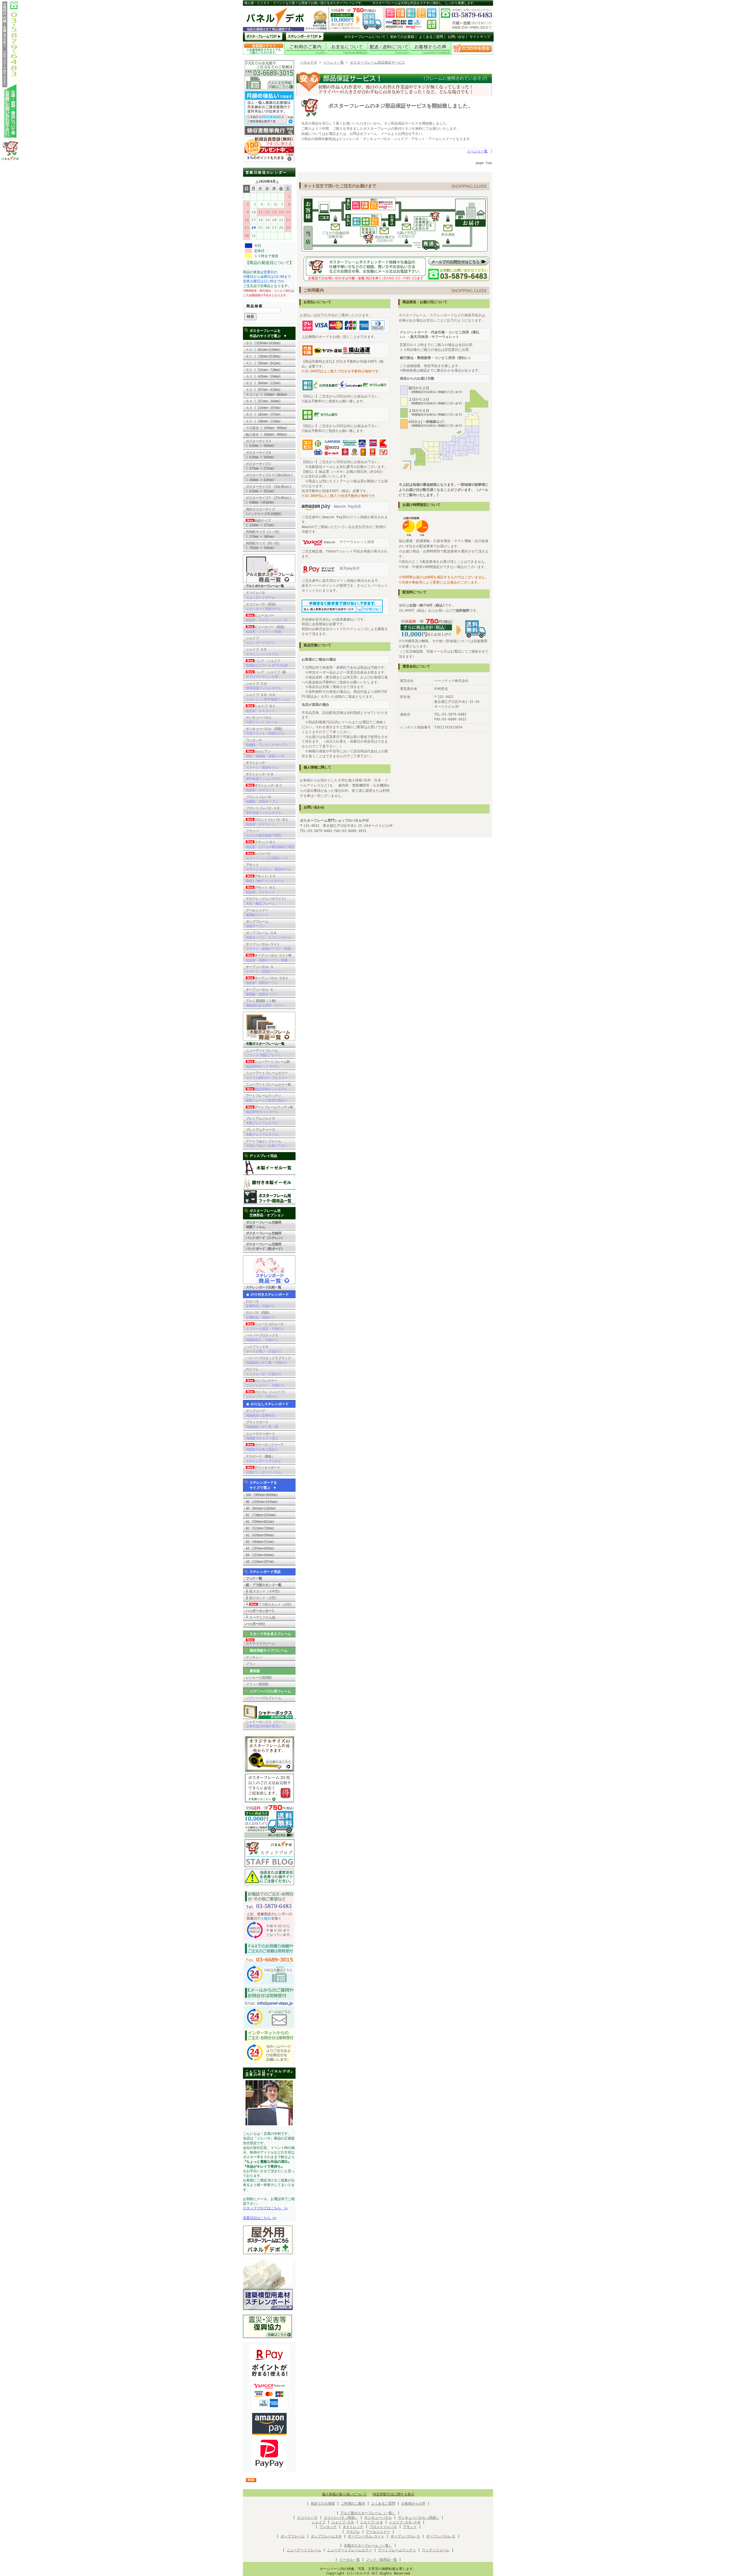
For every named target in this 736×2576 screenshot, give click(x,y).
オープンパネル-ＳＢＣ (267, 980)
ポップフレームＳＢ (326, 2536)
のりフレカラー (265, 1383)
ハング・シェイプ (267, 663)
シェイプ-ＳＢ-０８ (268, 697)
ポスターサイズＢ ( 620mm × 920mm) (260, 455)
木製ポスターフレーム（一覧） (368, 2546)
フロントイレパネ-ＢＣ (267, 822)
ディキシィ (254, 1657)
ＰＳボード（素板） (263, 1459)
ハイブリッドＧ (263, 1349)
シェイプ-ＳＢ (262, 652)
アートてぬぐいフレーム (267, 1143)
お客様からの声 (413, 2504)
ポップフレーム (257, 924)
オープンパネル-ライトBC (269, 958)
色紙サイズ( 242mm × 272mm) (262, 523)
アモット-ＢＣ (261, 890)
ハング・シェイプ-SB (266, 674)
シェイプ (260, 640)
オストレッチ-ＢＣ (264, 788)
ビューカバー (267, 618)
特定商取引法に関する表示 (394, 2494)
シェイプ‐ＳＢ (343, 2522)
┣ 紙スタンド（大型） (262, 1598)
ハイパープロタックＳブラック (268, 1360)
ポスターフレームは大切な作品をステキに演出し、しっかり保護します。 (424, 3)
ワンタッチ (267, 743)
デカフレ (353, 2532)
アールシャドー (257, 913)
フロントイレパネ (262, 799)
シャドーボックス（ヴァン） (267, 1724)
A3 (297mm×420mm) (260, 1548)
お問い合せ (456, 37)
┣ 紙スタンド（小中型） (264, 1591)
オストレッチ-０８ (263, 777)
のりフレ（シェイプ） (266, 1394)
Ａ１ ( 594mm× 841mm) (263, 363)
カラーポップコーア (265, 1447)
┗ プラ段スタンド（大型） (270, 1604)
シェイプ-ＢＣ (261, 708)
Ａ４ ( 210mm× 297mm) (263, 408)
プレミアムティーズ (262, 1132)
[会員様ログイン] (264, 54)
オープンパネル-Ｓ (263, 969)
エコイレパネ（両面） (263, 607)
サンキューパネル (262, 720)
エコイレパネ (260, 595)
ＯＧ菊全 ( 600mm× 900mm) (268, 428)
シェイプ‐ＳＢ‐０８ (405, 2522)
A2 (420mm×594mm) (260, 1535)
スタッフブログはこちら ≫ (265, 2208)
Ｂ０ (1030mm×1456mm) (263, 343)
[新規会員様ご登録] (269, 160)
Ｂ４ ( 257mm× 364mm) (263, 401)
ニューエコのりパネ (265, 1326)
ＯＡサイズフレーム (260, 1643)
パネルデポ (308, 62)
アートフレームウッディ (267, 1098)
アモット (268, 867)
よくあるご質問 (431, 37)
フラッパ (263, 833)
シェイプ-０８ (263, 686)
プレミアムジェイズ (262, 1121)
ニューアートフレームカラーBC (269, 1087)
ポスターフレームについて (365, 37)
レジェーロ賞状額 (259, 1678)
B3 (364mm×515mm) (260, 1542)
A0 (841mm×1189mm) (261, 1508)
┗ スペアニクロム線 (260, 1617)
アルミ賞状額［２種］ (265, 1003)
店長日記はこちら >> (260, 2218)
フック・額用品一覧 (382, 2560)
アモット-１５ (265, 879)
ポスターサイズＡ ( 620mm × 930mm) (260, 443)
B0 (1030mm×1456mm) (262, 1502)
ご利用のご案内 (353, 2504)
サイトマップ (480, 37)
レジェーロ (267, 856)
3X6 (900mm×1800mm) (262, 1495)
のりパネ (260, 1304)
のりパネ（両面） (260, 1315)
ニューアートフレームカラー (267, 1075)
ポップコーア (260, 1413)
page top (484, 163)
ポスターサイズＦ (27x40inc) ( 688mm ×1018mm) (269, 500)
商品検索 (255, 306)
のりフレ (263, 1372)
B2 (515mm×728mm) (260, 1528)
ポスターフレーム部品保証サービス (377, 62)
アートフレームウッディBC (270, 1110)
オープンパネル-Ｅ (262, 992)
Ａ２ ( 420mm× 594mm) (263, 376)
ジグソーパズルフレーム (263, 1698)
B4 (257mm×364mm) (260, 1555)
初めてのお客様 (402, 37)
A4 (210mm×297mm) (260, 1562)
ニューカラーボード (262, 1436)
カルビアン (265, 754)
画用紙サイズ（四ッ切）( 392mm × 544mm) (263, 546)
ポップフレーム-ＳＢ (268, 935)
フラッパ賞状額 (257, 1684)
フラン (251, 1664)
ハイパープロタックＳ (262, 1338)
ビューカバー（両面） (266, 629)
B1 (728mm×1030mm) (261, 1515)
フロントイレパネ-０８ (263, 810)
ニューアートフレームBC (268, 1064)
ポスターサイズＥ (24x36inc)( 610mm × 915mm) (269, 489)
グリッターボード (263, 1470)
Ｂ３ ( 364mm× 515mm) (263, 383)
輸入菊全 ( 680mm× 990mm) (268, 435)
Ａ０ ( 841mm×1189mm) (263, 350)
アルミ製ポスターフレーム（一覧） (368, 2513)
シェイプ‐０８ (372, 2522)
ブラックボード (262, 1424)
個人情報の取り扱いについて (344, 2494)
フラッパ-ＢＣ (270, 844)
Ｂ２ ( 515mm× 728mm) (263, 370)
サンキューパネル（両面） (265, 731)
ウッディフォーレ (436, 2550)
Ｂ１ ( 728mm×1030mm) (263, 356)
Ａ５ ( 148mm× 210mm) (263, 421)
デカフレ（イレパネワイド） (267, 901)
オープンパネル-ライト (268, 946)
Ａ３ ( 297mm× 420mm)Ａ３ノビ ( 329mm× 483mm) (267, 392)
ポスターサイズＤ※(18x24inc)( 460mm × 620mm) (269, 477)
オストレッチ (262, 765)
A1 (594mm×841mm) (260, 1522)
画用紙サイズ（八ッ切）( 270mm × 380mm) (263, 534)
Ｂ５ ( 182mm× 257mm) (263, 414)
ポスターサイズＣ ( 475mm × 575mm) (262, 466)
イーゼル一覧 (350, 2560)
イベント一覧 (333, 62)
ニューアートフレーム (263, 1053)
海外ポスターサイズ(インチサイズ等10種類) (264, 512)
